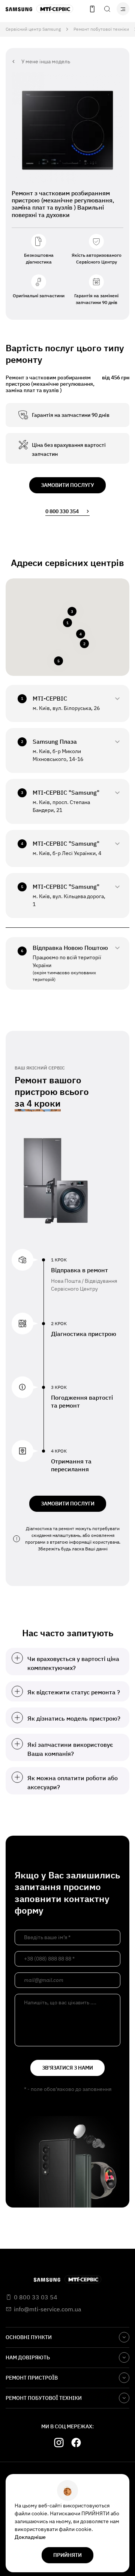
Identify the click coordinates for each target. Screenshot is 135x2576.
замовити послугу (67, 485)
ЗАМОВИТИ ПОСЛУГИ (68, 1504)
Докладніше (30, 2537)
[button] (67, 623)
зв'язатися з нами (67, 2068)
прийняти (67, 2555)
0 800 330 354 (62, 511)
